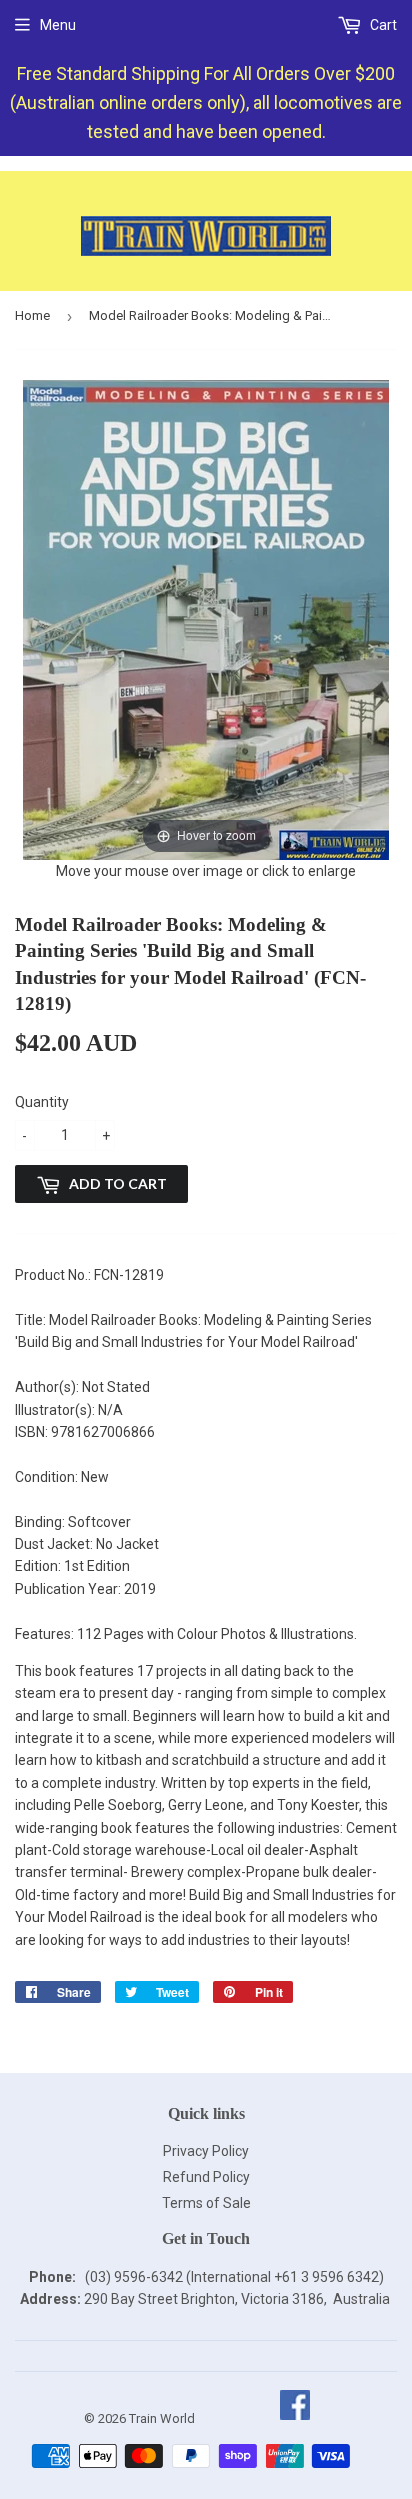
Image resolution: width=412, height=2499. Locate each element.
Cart (382, 25)
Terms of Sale (206, 2203)
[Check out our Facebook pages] (294, 2418)
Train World (162, 2418)
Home (32, 315)
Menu (58, 25)
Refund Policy (206, 2177)
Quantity (42, 1102)
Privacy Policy (206, 2151)
